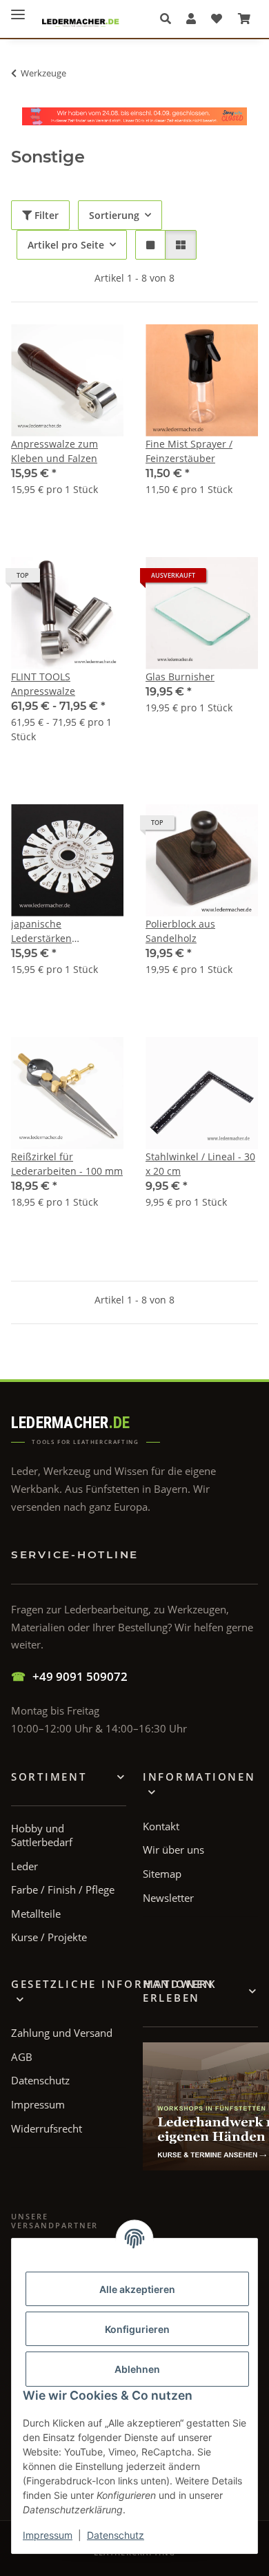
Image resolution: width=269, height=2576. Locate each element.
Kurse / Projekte (49, 1937)
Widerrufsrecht (47, 2128)
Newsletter (168, 1898)
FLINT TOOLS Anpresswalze (43, 684)
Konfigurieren (137, 2329)
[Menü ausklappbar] (18, 9)
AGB (22, 2057)
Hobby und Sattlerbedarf (42, 1835)
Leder (24, 1866)
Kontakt (161, 1826)
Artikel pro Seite (66, 245)
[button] (169, 19)
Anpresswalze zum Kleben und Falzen (54, 451)
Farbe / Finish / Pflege (63, 1889)
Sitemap (162, 1874)
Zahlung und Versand (62, 2033)
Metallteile (36, 1914)
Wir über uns (173, 1850)
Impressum (48, 2535)
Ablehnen (137, 2369)
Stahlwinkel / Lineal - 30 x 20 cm (200, 1164)
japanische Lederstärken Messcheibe (41, 931)
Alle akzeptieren (137, 2289)
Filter (45, 215)
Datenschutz (116, 2535)
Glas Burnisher (180, 677)
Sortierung (114, 215)
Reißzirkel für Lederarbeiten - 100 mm (67, 1164)
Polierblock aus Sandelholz (180, 931)
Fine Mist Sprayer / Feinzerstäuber (189, 451)
